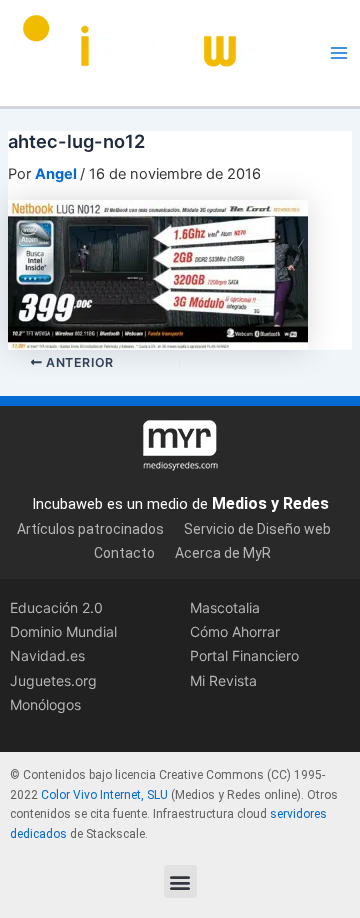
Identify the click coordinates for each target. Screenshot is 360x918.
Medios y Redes (270, 503)
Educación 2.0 (56, 607)
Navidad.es (47, 655)
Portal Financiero (244, 655)
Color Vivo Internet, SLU (104, 795)
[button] (180, 881)
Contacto (124, 553)
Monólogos (45, 704)
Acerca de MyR (223, 553)
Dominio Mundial (63, 631)
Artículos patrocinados (90, 529)
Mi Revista (223, 680)
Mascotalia (225, 607)
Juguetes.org (53, 680)
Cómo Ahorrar (235, 631)
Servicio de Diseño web (257, 529)
